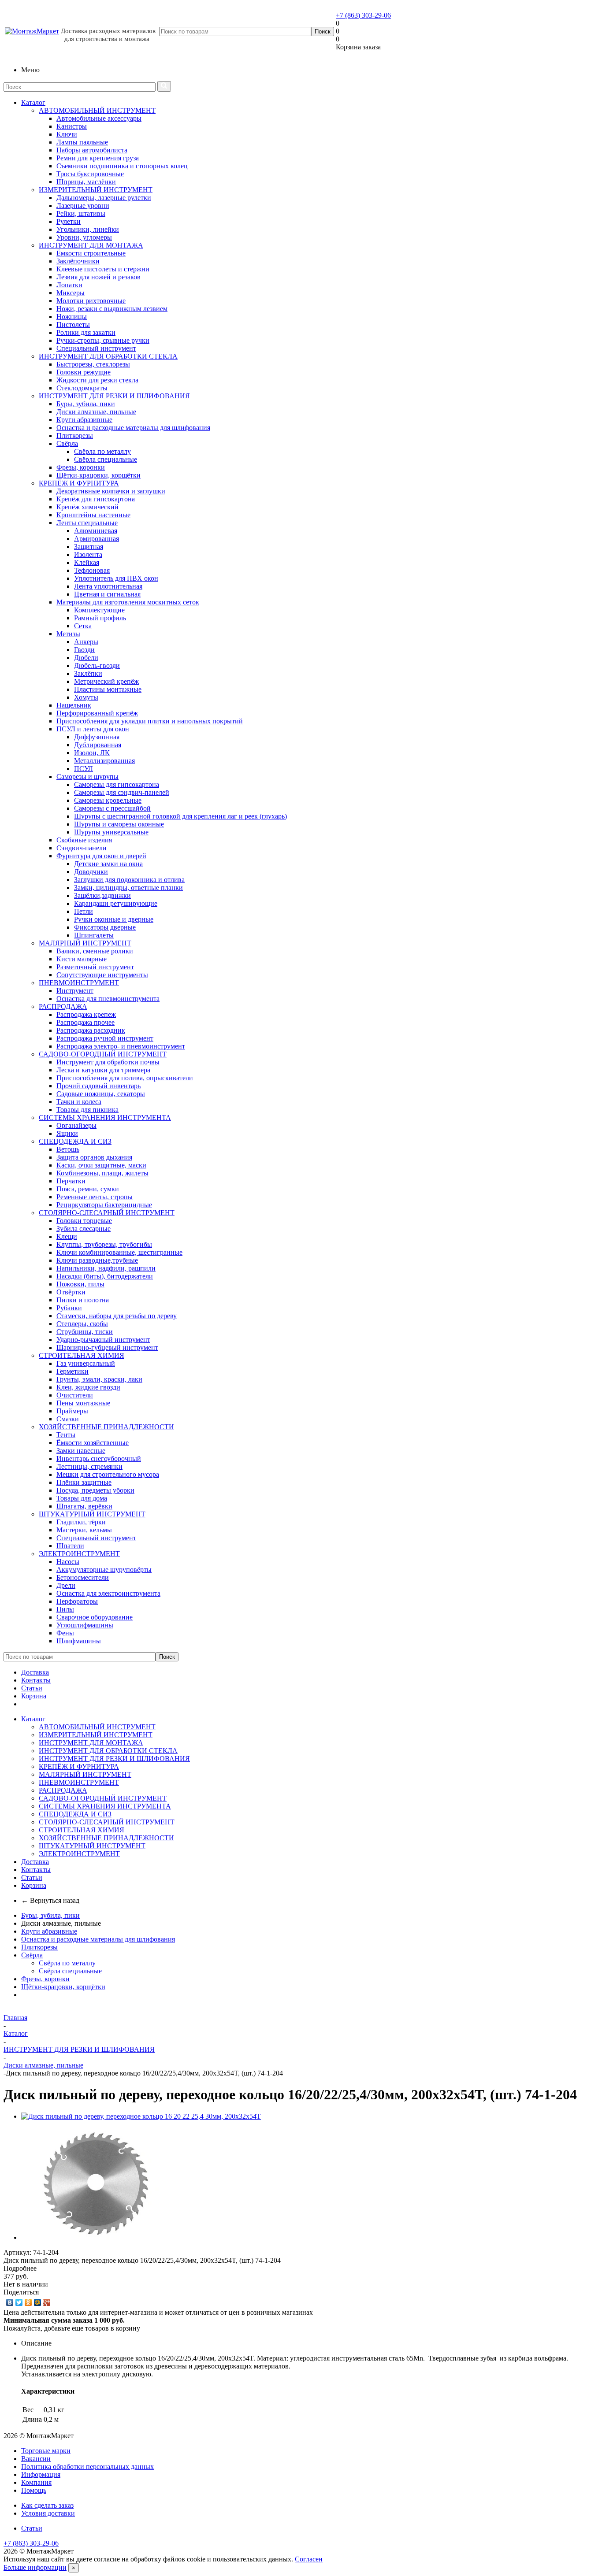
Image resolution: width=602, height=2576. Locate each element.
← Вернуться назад (50, 1900)
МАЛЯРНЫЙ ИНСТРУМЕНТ (85, 943)
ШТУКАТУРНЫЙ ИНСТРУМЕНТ (92, 1514)
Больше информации (35, 2567)
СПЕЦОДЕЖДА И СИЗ (75, 1141)
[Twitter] (19, 2302)
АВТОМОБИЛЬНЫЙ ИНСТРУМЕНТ (97, 110)
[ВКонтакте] (10, 2302)
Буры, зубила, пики (50, 1915)
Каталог (33, 102)
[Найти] (164, 86)
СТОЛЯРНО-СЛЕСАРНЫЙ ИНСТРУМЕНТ (107, 1213)
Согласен (309, 2559)
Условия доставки (48, 2513)
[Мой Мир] (38, 2302)
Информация (41, 2474)
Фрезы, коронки (45, 1979)
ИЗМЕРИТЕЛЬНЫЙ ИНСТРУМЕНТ (96, 190)
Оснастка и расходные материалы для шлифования (98, 1939)
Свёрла (32, 1955)
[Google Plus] (47, 2302)
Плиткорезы (39, 1947)
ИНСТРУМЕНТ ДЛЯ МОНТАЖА (91, 245)
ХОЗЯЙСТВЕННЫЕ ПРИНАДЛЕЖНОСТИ (106, 1427)
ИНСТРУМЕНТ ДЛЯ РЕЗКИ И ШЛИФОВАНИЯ (114, 396)
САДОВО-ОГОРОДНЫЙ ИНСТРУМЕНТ (103, 1054)
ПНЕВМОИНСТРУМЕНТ (79, 983)
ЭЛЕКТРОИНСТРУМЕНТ (79, 1554)
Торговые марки (46, 2451)
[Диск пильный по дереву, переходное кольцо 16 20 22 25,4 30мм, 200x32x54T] (141, 2116)
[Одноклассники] (28, 2302)
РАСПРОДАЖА (63, 1006)
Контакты (36, 1680)
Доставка (35, 1672)
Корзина (34, 1696)
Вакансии (36, 2459)
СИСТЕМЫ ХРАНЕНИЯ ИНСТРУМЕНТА (105, 1118)
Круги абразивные (49, 1931)
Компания (36, 2482)
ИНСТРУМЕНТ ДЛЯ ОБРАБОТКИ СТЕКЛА (108, 356)
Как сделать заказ (47, 2505)
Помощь (34, 2490)
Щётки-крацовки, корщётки (63, 1987)
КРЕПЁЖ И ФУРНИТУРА (79, 483)
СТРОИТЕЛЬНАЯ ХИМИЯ (82, 1355)
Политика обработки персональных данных (87, 2467)
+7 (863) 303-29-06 (363, 15)
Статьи (32, 1688)
